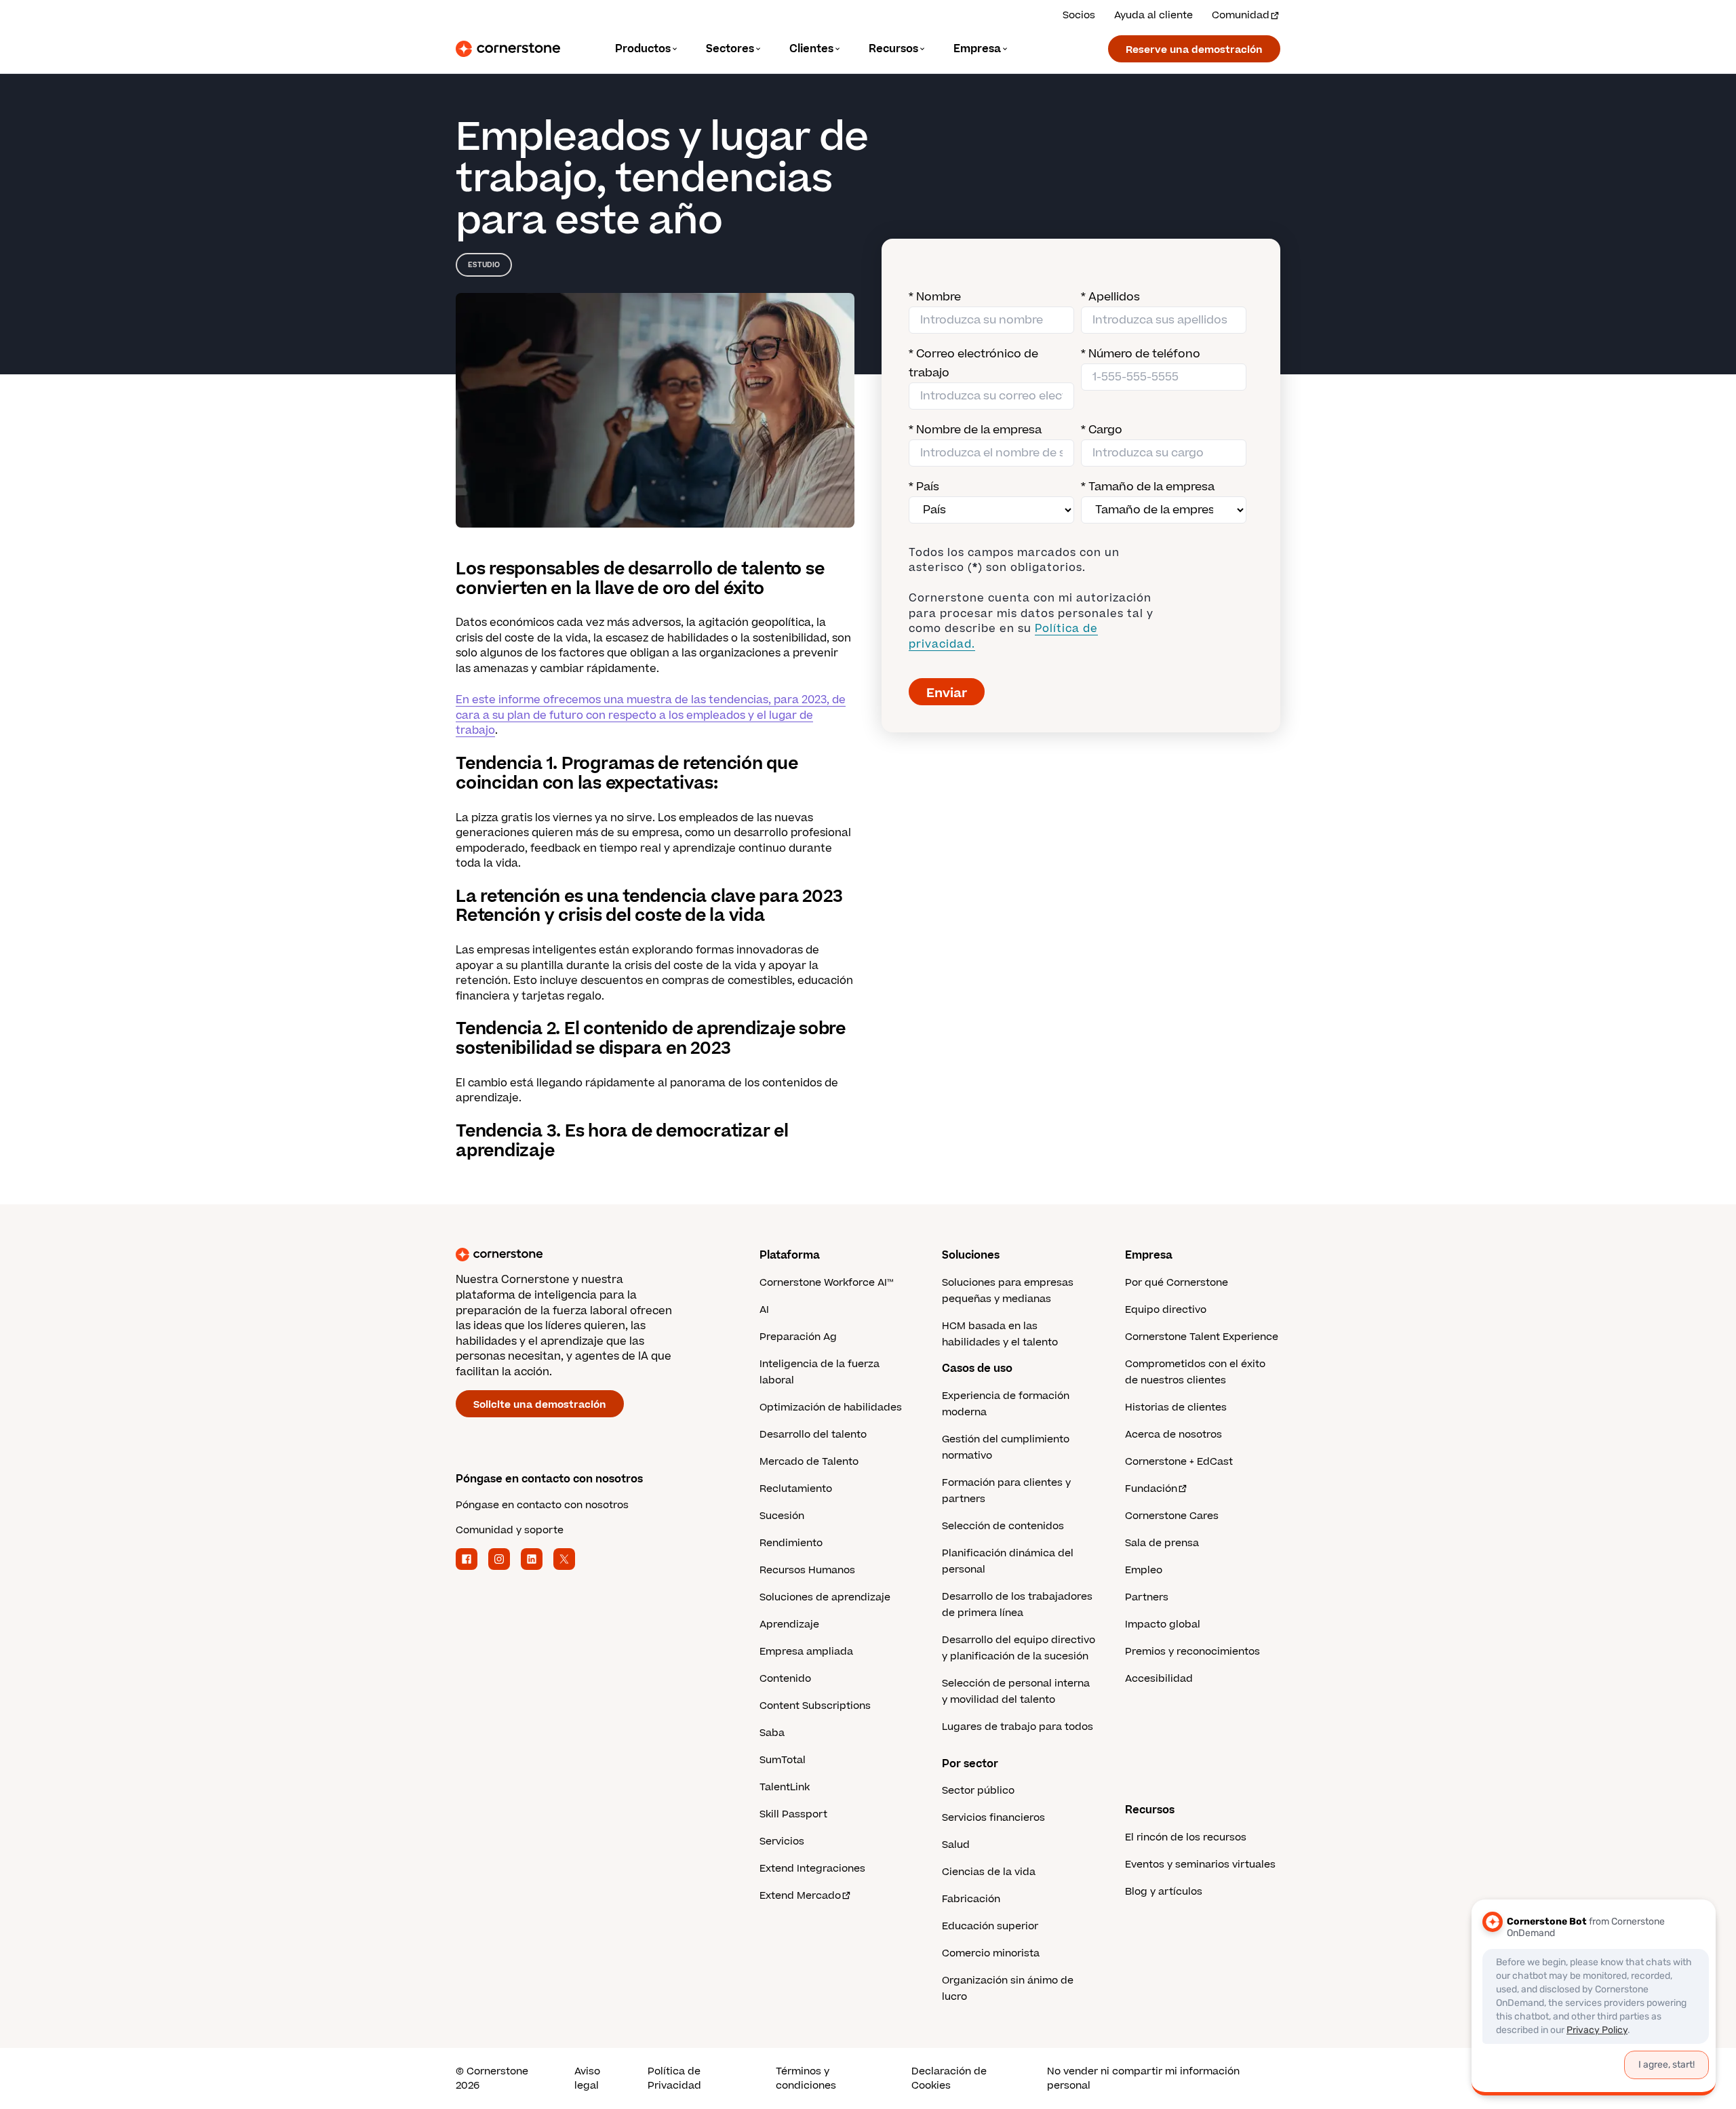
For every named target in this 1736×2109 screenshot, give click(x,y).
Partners (1147, 1597)
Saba (772, 1733)
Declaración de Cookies (949, 2078)
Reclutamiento (796, 1489)
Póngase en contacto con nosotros (542, 1505)
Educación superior (990, 1926)
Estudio (484, 265)
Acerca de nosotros (1173, 1435)
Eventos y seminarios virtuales (1200, 1865)
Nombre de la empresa (975, 430)
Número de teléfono (1141, 354)
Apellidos (1110, 297)
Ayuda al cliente (1153, 15)
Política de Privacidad (674, 2078)
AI (764, 1310)
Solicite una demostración (540, 1405)
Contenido (785, 1679)
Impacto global (1163, 1624)
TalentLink (785, 1787)
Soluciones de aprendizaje (825, 1597)
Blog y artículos (1164, 1892)
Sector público (978, 1791)
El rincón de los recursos (1186, 1837)
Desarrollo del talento (813, 1435)
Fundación (1151, 1489)
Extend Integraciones (812, 1869)
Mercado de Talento (809, 1462)
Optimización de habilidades (831, 1407)
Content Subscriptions (815, 1706)
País (924, 487)
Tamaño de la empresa (1148, 487)
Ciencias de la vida (989, 1872)
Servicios (782, 1841)
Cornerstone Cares (1172, 1516)
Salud (956, 1845)
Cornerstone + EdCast (1179, 1462)
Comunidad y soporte (510, 1530)
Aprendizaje (789, 1624)
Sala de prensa (1162, 1543)
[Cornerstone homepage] (586, 1255)
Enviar (947, 693)
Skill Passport (793, 1814)
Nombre (935, 297)
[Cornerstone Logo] (508, 49)
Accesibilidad (1159, 1679)
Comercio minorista (991, 1953)
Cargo (1102, 430)
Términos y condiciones (806, 2078)
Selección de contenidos (1003, 1526)
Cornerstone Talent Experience (1202, 1337)
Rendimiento (791, 1543)
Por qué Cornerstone (1177, 1283)
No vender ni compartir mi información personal (1143, 2078)
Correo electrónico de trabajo (973, 363)
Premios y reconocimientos (1192, 1652)
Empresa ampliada (806, 1652)
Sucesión (782, 1516)
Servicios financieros (993, 1818)
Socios (1079, 15)
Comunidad (1241, 15)
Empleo (1144, 1570)
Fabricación (971, 1899)
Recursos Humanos (807, 1570)
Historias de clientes (1176, 1407)
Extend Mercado (800, 1896)
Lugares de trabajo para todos (1018, 1727)
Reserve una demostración (1194, 50)
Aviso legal (587, 2078)
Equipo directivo (1166, 1310)
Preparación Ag (798, 1337)
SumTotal (783, 1760)
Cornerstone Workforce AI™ (826, 1283)
